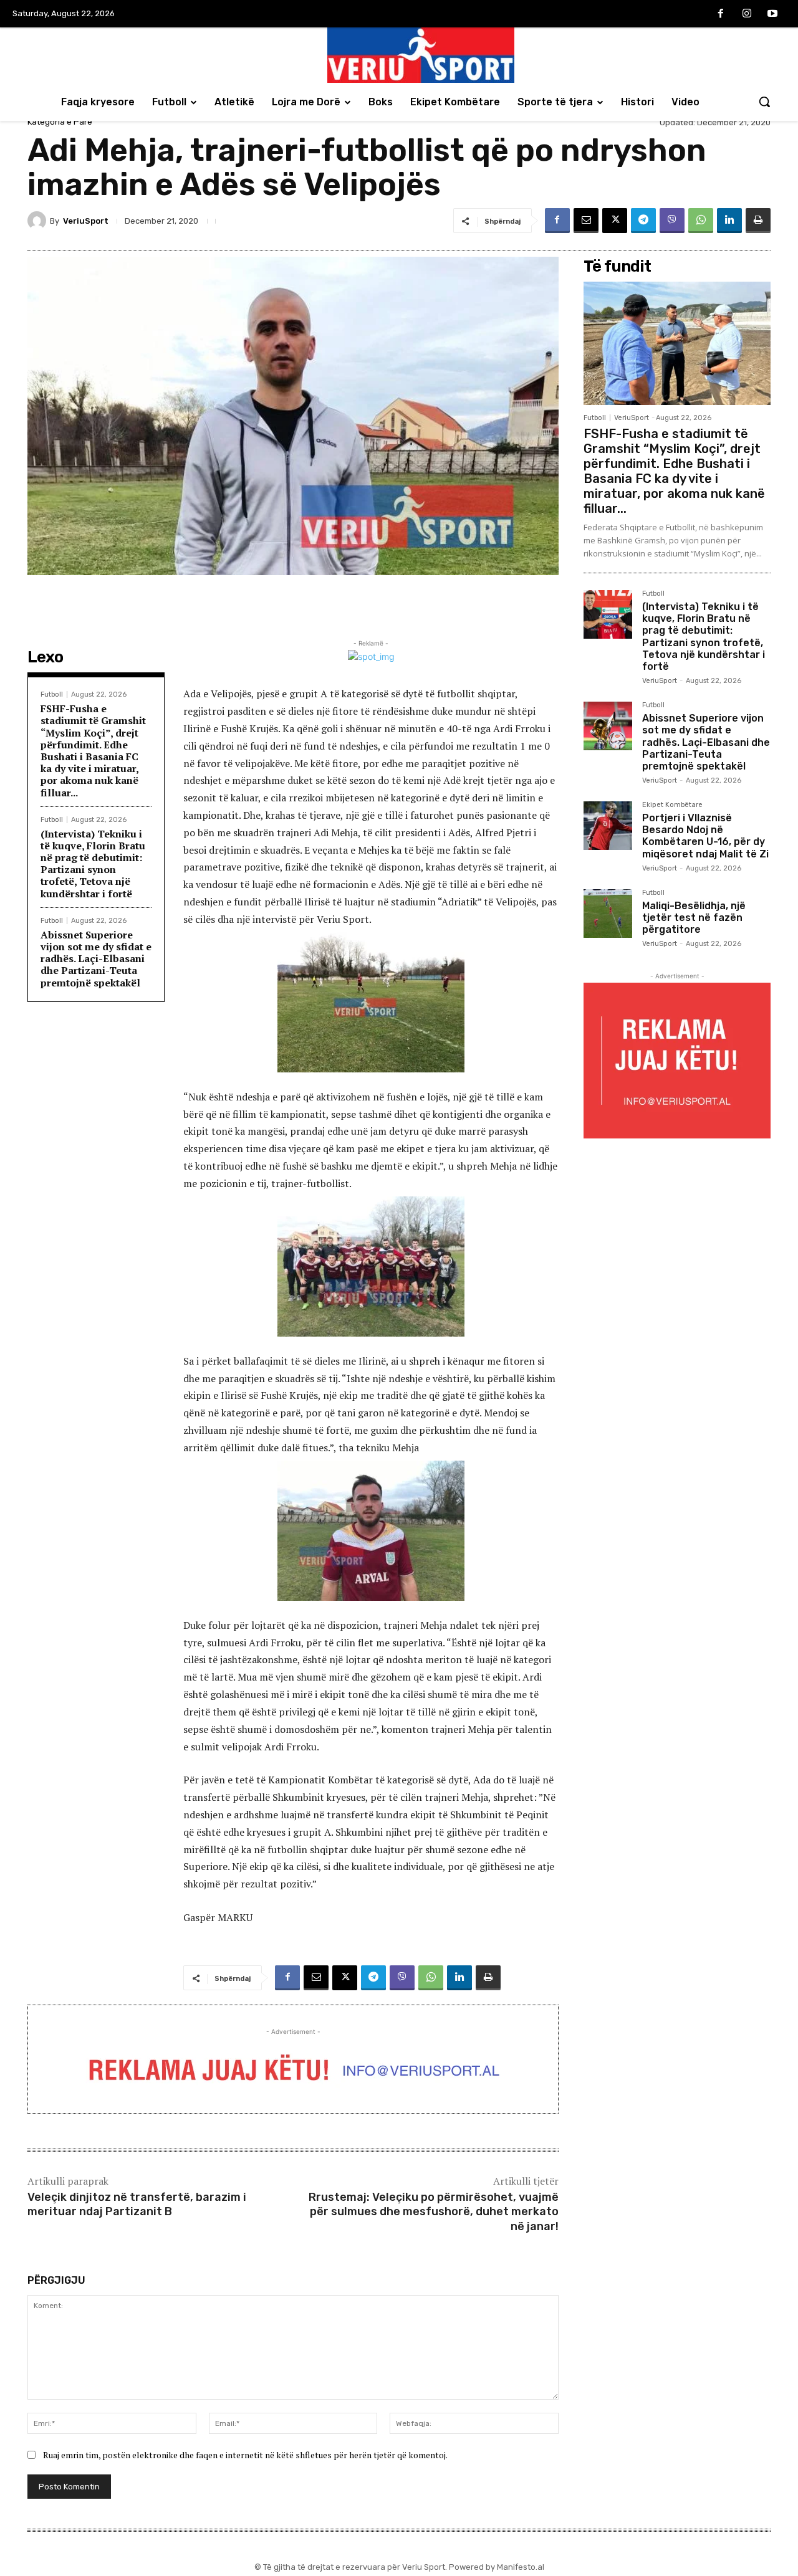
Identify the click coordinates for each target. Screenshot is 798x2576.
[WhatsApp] (701, 221)
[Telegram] (643, 221)
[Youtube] (772, 14)
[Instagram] (747, 14)
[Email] (586, 221)
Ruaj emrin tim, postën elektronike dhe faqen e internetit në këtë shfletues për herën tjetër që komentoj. (245, 2455)
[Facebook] (721, 14)
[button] (764, 102)
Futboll (52, 694)
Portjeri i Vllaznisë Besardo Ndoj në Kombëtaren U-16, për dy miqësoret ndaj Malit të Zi (705, 836)
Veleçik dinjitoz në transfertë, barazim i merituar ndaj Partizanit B (137, 2204)
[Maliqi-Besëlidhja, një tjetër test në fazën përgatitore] (608, 914)
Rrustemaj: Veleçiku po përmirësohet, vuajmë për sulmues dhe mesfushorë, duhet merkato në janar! (434, 2212)
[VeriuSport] (39, 221)
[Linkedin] (729, 221)
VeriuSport (86, 221)
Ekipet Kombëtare (672, 805)
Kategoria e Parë (60, 122)
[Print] (758, 221)
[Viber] (672, 221)
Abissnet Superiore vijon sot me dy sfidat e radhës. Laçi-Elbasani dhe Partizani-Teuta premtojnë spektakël (96, 959)
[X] (615, 221)
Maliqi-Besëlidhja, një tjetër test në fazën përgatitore (694, 918)
